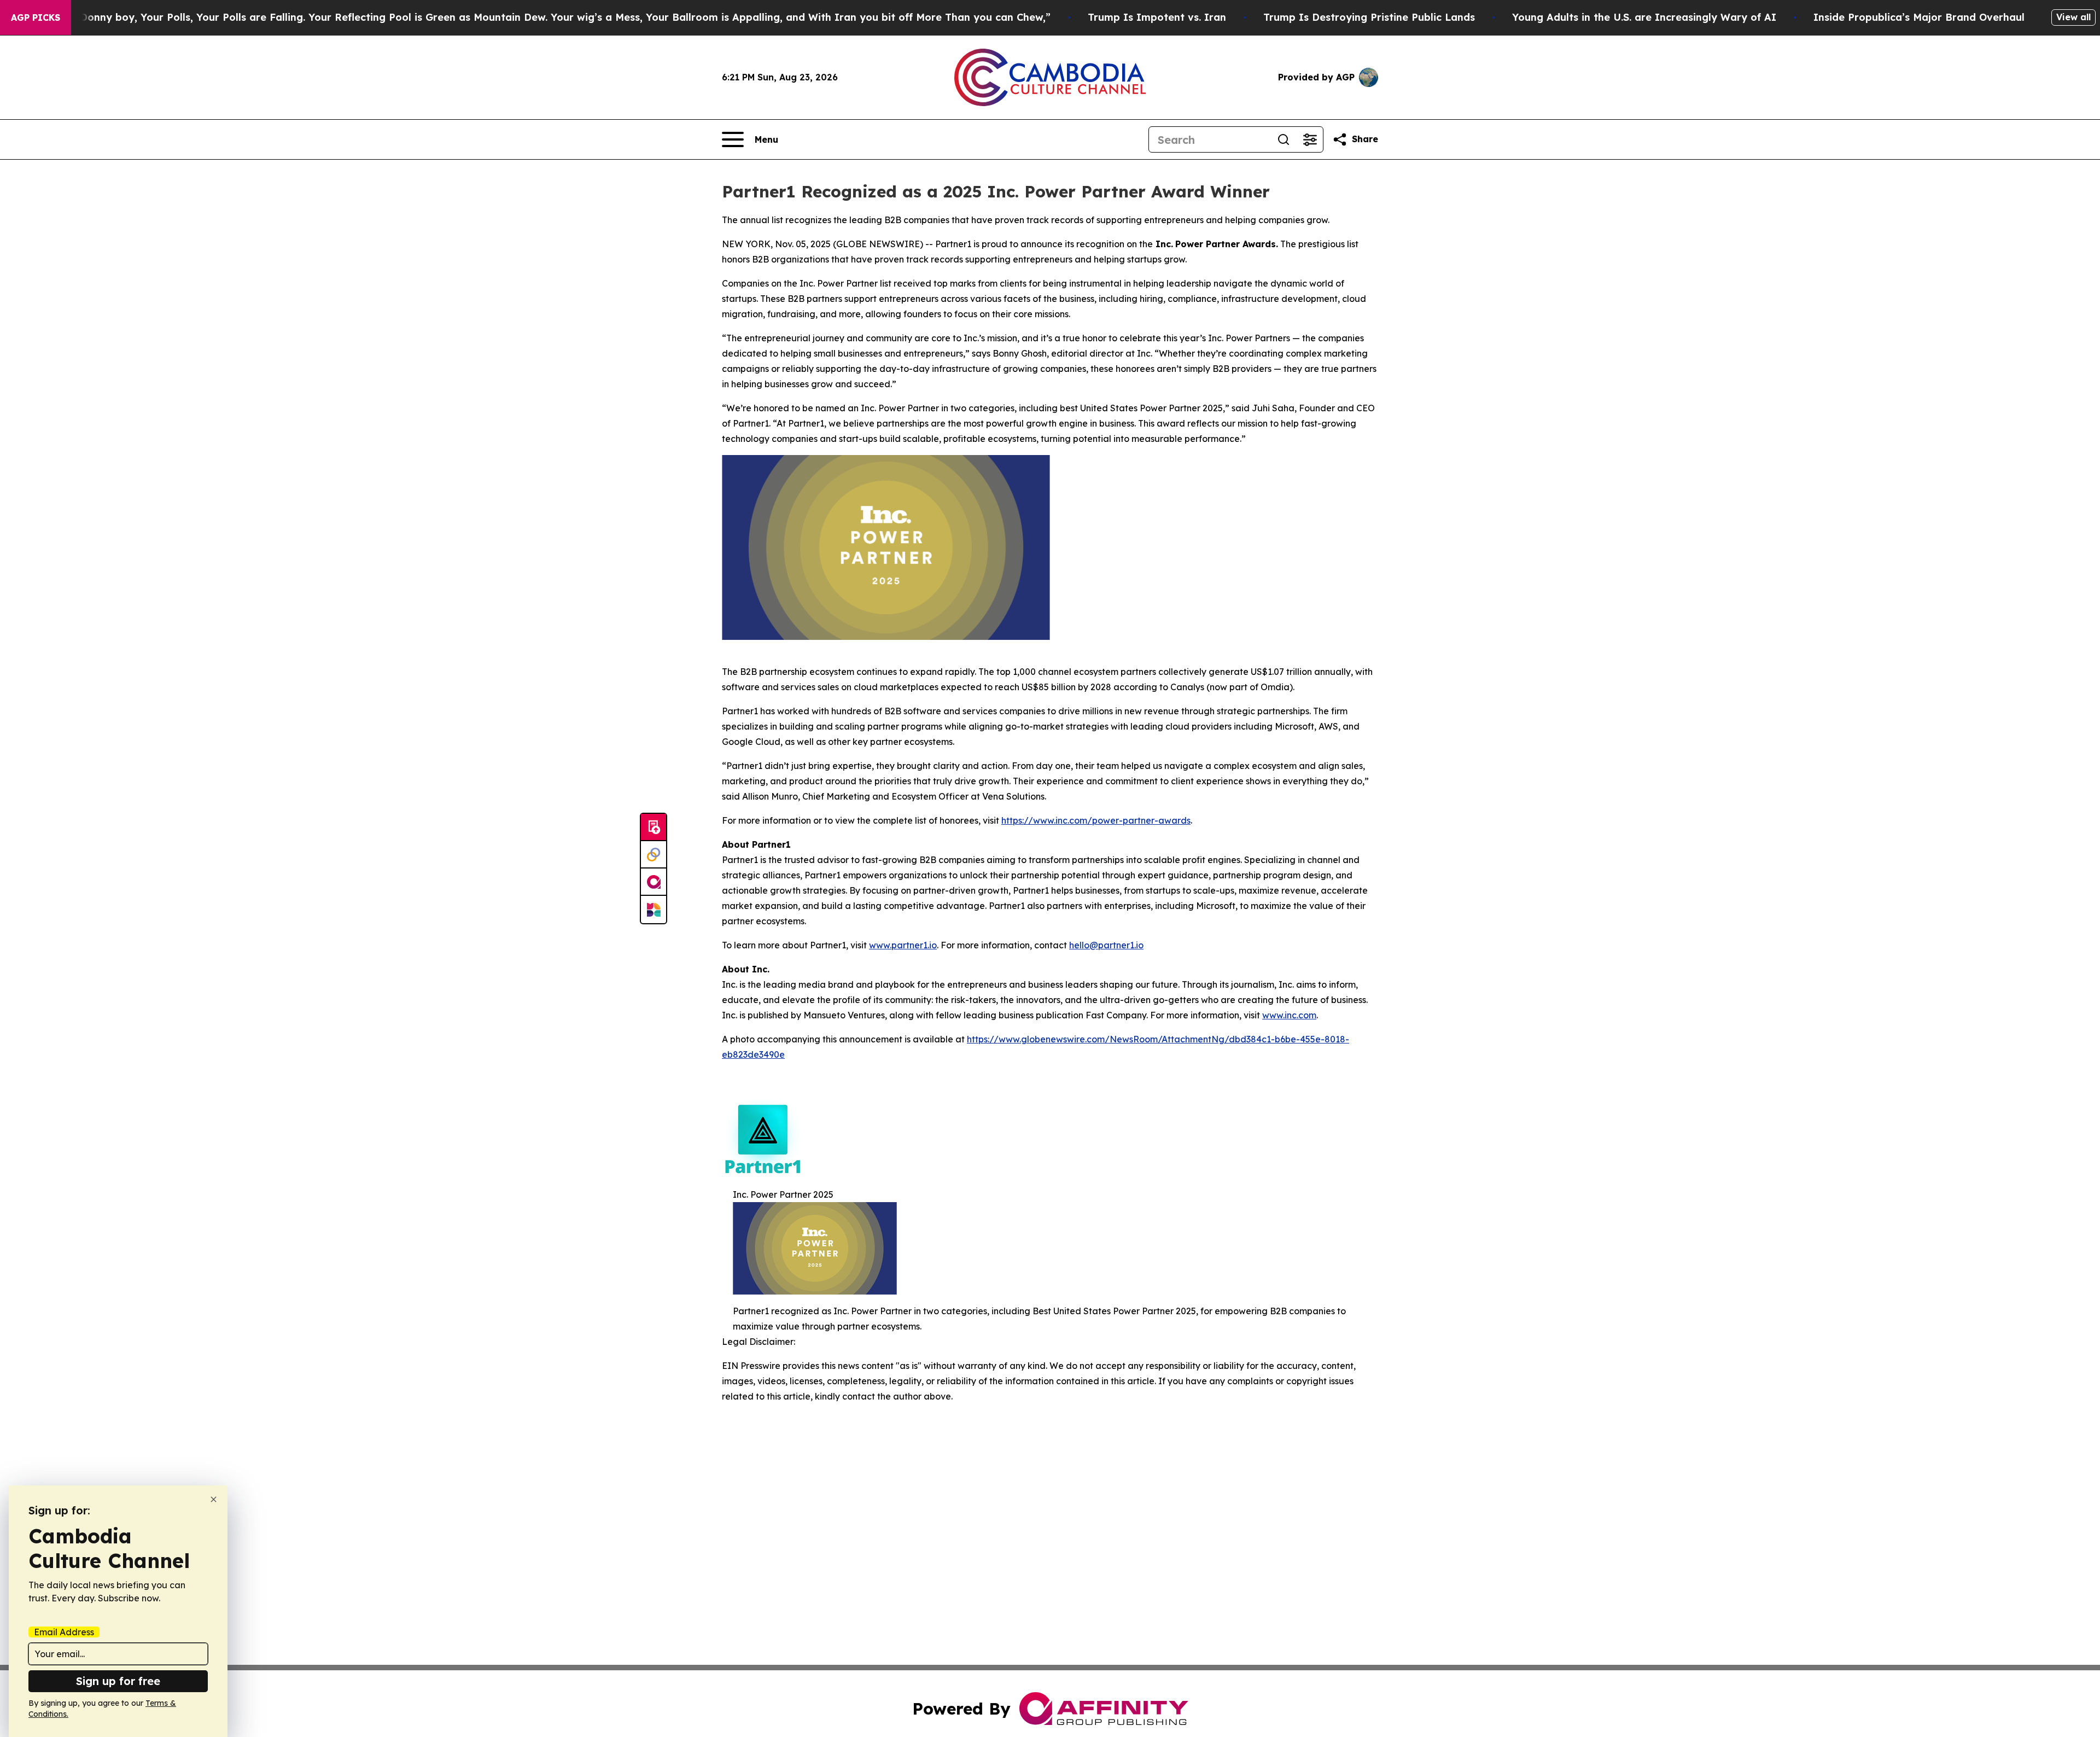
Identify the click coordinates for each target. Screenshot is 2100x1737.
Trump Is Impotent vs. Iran (1157, 17)
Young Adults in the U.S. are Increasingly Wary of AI (1644, 17)
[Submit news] (654, 827)
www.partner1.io (903, 945)
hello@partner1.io (1106, 945)
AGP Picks (36, 18)
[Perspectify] (654, 855)
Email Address (64, 1632)
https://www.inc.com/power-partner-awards (1096, 820)
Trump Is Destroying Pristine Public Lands (1369, 17)
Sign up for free (118, 1681)
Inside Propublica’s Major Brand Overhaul (1919, 17)
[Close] (214, 1499)
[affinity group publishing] (654, 882)
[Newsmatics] (654, 910)
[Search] (1284, 139)
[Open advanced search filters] (1310, 139)
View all (2073, 17)
